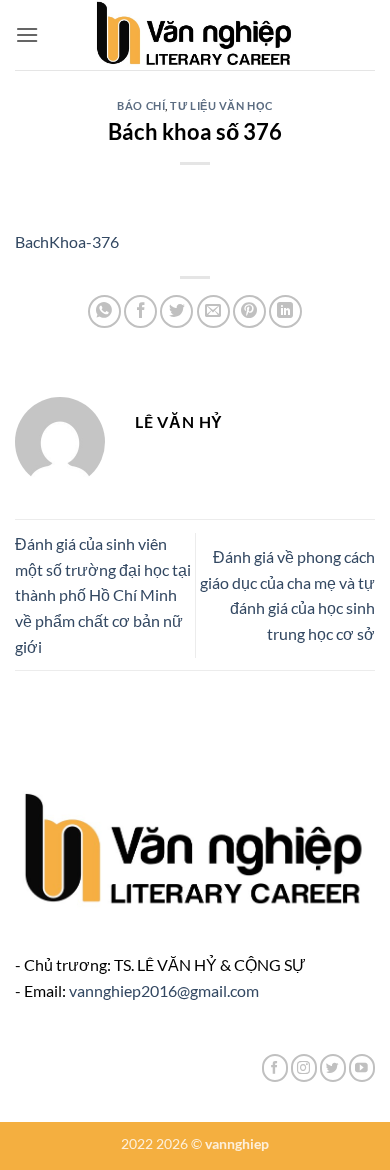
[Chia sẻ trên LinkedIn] (285, 311)
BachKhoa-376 (67, 241)
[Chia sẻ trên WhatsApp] (104, 311)
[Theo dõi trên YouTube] (362, 1067)
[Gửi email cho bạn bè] (213, 311)
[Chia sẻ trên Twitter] (176, 311)
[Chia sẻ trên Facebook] (140, 311)
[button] (27, 34)
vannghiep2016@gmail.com (164, 990)
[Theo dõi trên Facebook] (275, 1067)
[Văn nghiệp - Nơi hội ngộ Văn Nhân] (195, 35)
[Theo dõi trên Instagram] (304, 1067)
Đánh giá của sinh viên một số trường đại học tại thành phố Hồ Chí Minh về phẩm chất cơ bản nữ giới (103, 594)
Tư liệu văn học (221, 105)
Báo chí (141, 105)
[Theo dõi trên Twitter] (333, 1067)
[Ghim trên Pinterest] (249, 311)
